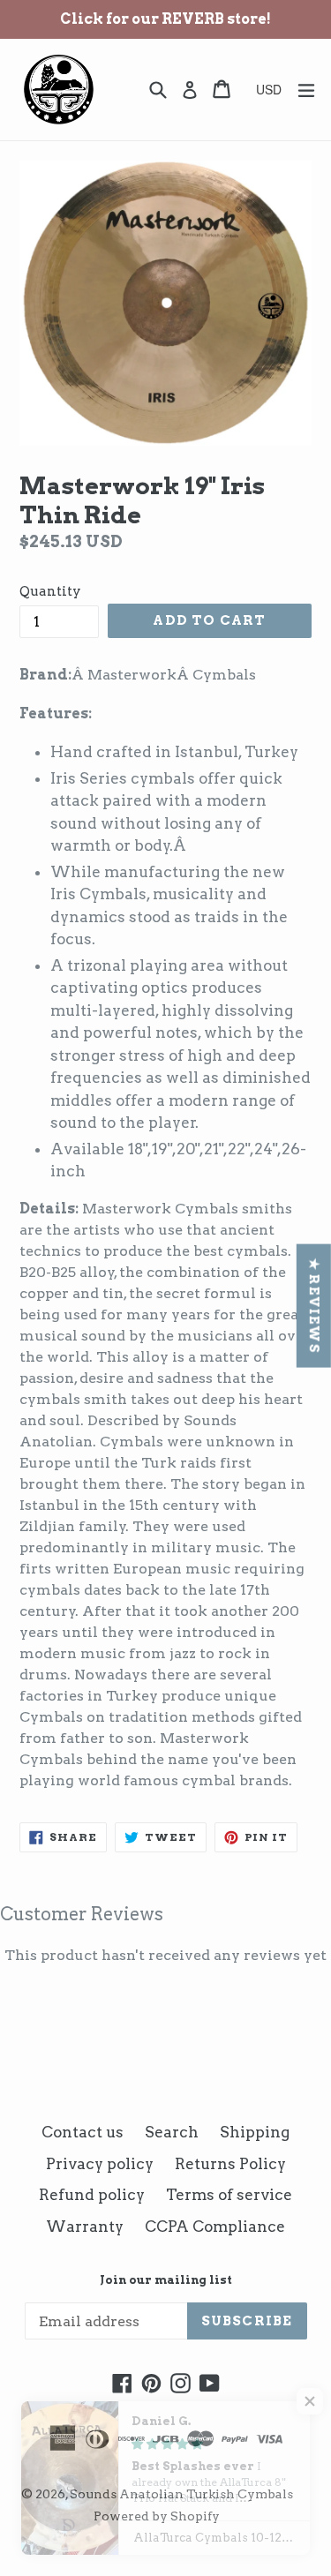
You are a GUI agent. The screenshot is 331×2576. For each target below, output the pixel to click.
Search (172, 2132)
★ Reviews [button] (314, 1305)
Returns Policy (230, 2164)
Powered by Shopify (157, 2516)
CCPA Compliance (215, 2227)
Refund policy (92, 2195)
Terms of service (229, 2195)
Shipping (255, 2132)
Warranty (85, 2227)
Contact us (83, 2132)
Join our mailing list (166, 2280)
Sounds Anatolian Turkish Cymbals (181, 2494)
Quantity (50, 591)
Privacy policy (100, 2164)
